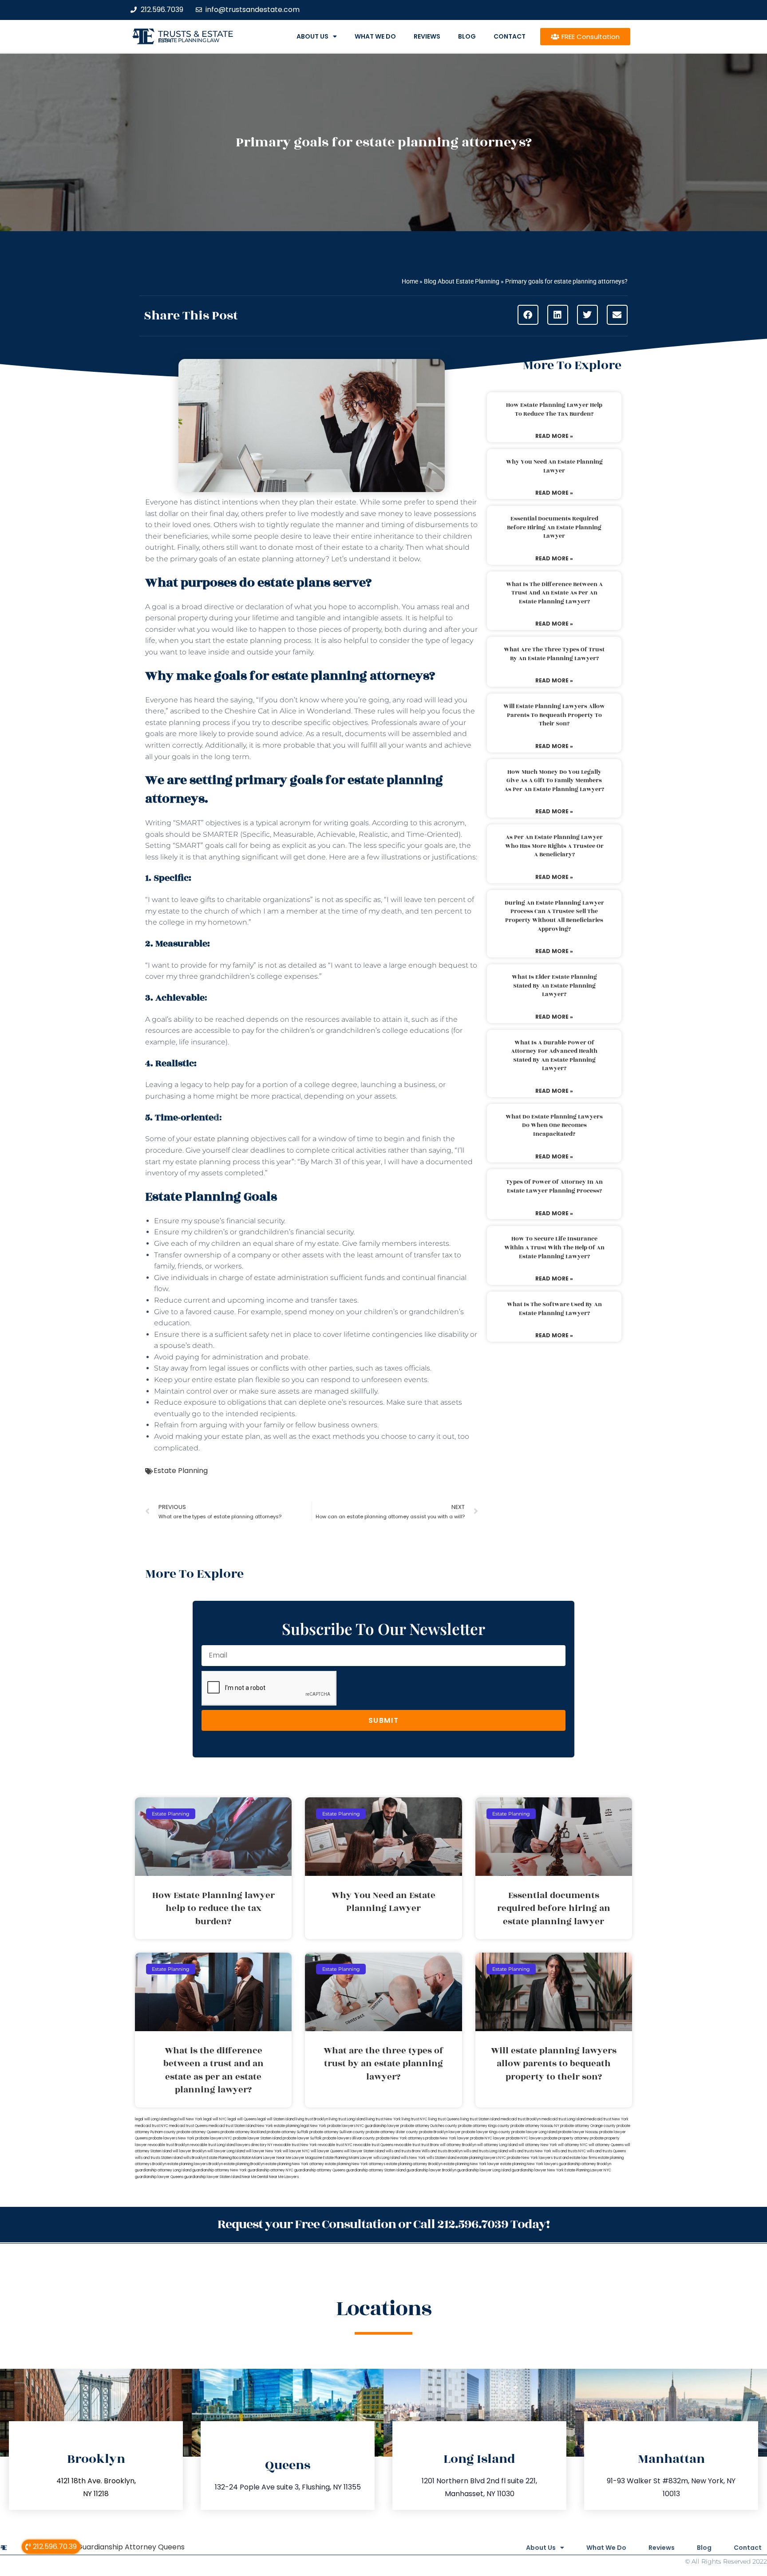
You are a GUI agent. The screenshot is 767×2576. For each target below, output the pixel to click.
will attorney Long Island (497, 2145)
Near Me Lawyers (284, 2177)
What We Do (375, 36)
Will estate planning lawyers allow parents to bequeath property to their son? (554, 715)
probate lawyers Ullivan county (349, 2138)
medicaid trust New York (607, 2119)
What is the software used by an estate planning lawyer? (554, 1309)
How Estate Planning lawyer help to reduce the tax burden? (554, 410)
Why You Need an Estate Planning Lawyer (554, 466)
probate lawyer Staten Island (257, 2138)
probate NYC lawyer (488, 2138)
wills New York (413, 2158)
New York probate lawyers (333, 2126)
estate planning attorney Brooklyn (414, 2164)
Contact (510, 36)
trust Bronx (430, 2145)
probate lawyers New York (172, 2138)
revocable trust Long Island (213, 2145)
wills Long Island (387, 2158)
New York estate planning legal (283, 2126)
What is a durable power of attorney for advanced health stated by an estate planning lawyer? (554, 1056)
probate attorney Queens (198, 2132)
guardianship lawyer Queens (159, 2177)
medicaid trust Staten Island (232, 2126)
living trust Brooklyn (312, 2119)
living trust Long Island (347, 2119)
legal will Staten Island (276, 2119)
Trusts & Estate (196, 34)
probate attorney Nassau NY (535, 2126)
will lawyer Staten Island (364, 2151)
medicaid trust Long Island (563, 2119)
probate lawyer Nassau (578, 2132)
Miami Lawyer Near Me (272, 2158)
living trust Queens (444, 2119)
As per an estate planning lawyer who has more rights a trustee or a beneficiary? (554, 846)
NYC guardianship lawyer (378, 2126)
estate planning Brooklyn (244, 2164)
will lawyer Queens (327, 2151)
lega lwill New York (186, 2119)
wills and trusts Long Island (486, 2151)
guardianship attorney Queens (320, 2170)
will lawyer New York (264, 2151)
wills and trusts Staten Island (159, 2158)
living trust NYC (415, 2119)
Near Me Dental (255, 2177)
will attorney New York (538, 2145)
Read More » (554, 436)
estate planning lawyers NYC (482, 2158)
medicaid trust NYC (152, 2126)
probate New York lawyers (530, 2158)
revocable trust (407, 2145)
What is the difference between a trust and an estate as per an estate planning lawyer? (554, 593)
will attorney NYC (573, 2145)
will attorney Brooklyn (458, 2145)
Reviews (427, 36)
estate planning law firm (189, 40)
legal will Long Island (152, 2119)
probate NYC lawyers (524, 2138)
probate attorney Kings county (484, 2126)
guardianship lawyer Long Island (484, 2170)
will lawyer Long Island (226, 2151)
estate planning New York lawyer (471, 2164)
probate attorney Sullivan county (337, 2132)
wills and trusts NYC (569, 2151)
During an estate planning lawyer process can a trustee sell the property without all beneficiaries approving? (554, 916)
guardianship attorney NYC (271, 2170)
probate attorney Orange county (588, 2126)
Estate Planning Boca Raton (229, 2158)
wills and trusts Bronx (403, 2151)
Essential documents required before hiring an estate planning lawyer (554, 527)
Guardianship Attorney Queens (131, 2547)
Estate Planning (181, 1471)
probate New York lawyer (447, 2138)
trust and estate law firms (575, 2158)
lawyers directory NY (255, 2145)
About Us (312, 36)
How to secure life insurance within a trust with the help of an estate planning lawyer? (554, 1247)
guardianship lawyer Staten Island (213, 2177)
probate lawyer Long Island (534, 2132)
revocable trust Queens (373, 2145)
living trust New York (383, 2119)
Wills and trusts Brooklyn (442, 2151)
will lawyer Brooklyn (190, 2151)
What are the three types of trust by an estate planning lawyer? (554, 654)
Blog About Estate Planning (462, 281)
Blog (467, 36)
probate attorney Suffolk (288, 2132)
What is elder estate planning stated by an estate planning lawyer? (554, 986)
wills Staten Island (441, 2158)
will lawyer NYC (296, 2151)
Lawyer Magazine (307, 2158)
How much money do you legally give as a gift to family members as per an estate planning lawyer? (554, 781)
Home (410, 281)
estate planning (221, 1139)
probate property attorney (566, 2138)
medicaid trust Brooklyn (521, 2119)
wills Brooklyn (195, 2158)
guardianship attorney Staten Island (376, 2170)
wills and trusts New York (530, 2151)
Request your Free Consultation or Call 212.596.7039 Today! (383, 2224)
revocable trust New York (295, 2145)
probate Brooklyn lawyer (440, 2132)
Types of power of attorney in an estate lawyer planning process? (554, 1186)
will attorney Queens (606, 2145)
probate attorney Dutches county (429, 2126)
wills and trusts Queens (606, 2151)
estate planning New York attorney (295, 2164)
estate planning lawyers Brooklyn (195, 2164)
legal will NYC (215, 2119)
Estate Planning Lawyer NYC (588, 2170)
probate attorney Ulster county (392, 2132)
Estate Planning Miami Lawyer (348, 2158)
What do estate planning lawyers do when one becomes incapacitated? (554, 1125)
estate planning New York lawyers (529, 2164)
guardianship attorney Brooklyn (585, 2164)
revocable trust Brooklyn (168, 2145)
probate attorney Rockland (243, 2132)
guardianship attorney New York (219, 2170)
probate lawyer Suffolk (302, 2138)
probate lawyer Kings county (486, 2132)
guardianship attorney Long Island (163, 2170)
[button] (528, 315)
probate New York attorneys (400, 2138)
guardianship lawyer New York (538, 2170)
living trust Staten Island (480, 2119)
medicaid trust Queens (188, 2126)
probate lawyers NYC (214, 2138)
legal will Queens (242, 2119)
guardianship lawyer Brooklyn (431, 2170)
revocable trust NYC (335, 2145)
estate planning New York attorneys (355, 2164)
